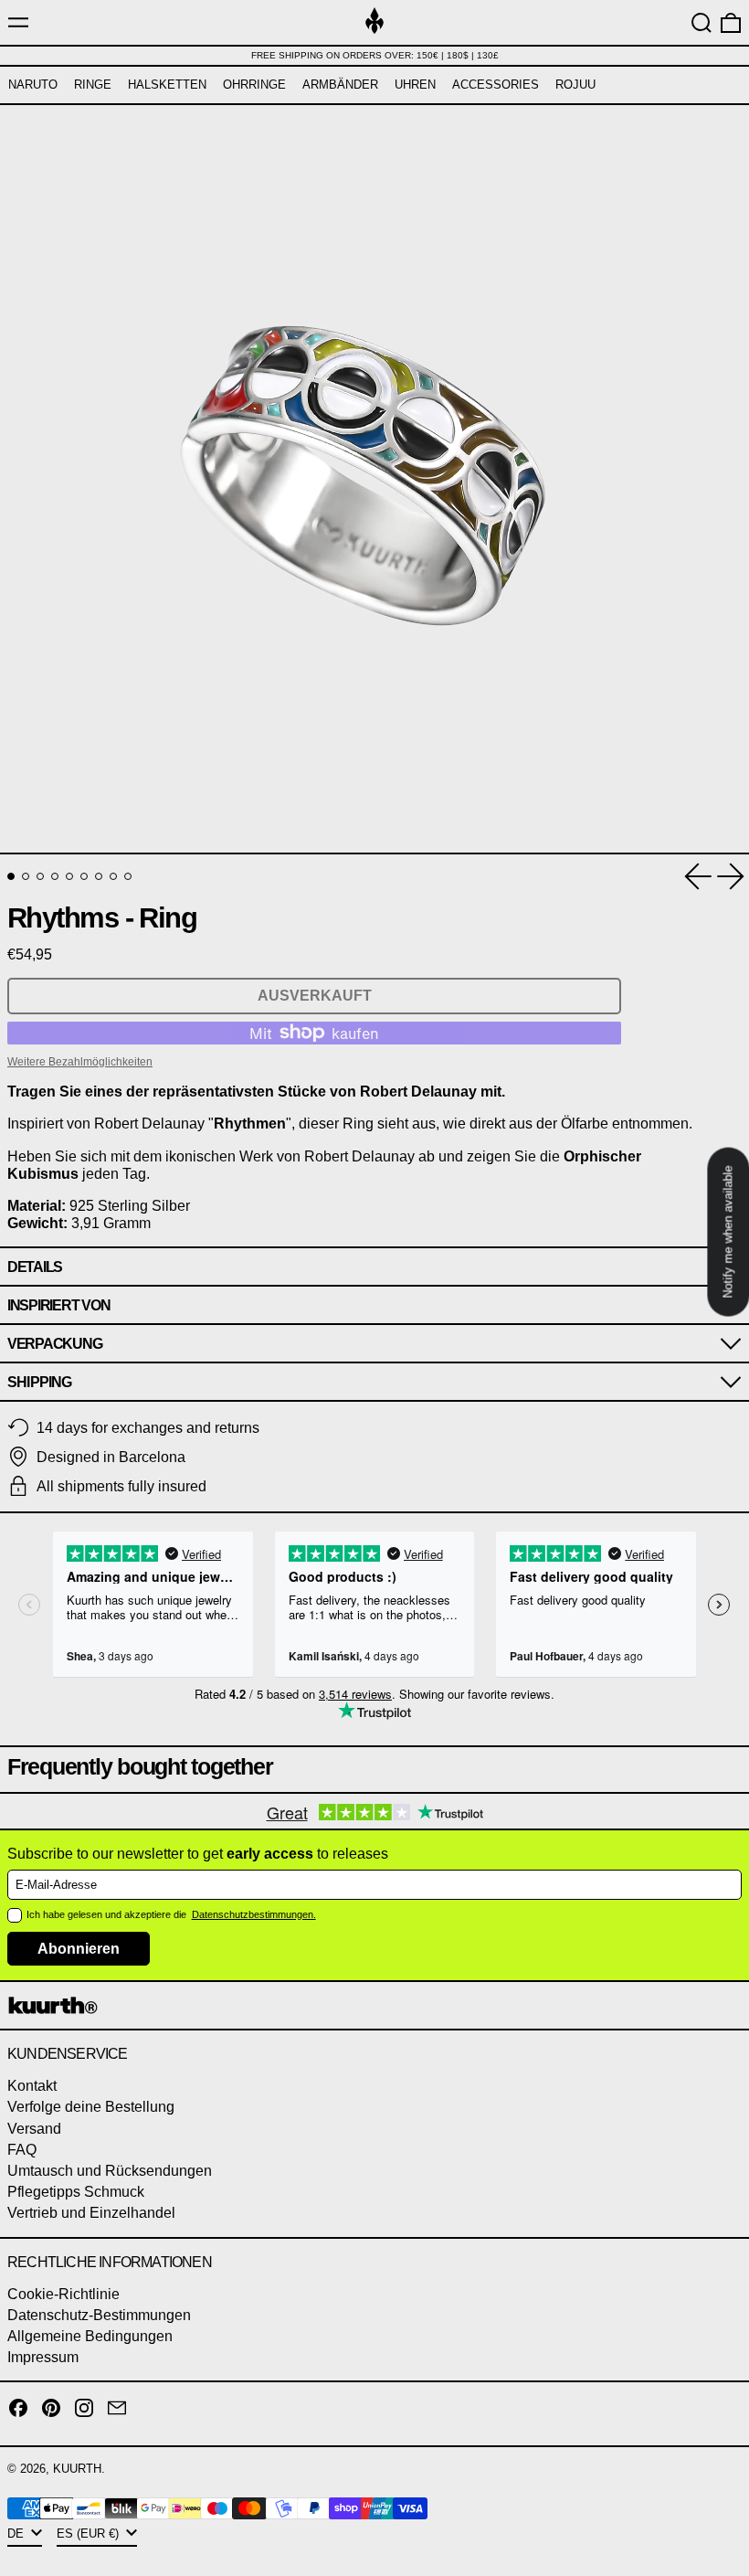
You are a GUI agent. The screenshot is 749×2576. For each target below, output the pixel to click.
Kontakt (32, 2086)
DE (17, 2534)
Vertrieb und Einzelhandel (91, 2213)
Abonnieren (79, 1949)
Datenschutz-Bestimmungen (99, 2315)
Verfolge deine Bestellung (91, 2107)
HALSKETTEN (167, 85)
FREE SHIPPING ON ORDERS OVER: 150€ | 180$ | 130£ (375, 55)
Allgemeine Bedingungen (90, 2336)
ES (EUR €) (90, 2534)
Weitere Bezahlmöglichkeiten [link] (80, 1062)
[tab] (11, 876)
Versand (34, 2129)
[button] (702, 23)
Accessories (496, 85)
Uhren (415, 85)
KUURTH (77, 2469)
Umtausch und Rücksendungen (110, 2171)
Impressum (43, 2357)
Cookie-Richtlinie (63, 2294)
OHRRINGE (254, 85)
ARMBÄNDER (340, 85)
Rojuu (575, 85)
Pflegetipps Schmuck (76, 2192)
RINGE (93, 85)
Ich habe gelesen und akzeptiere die (108, 1914)
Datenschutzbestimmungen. (254, 1914)
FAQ (22, 2150)
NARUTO (33, 85)
